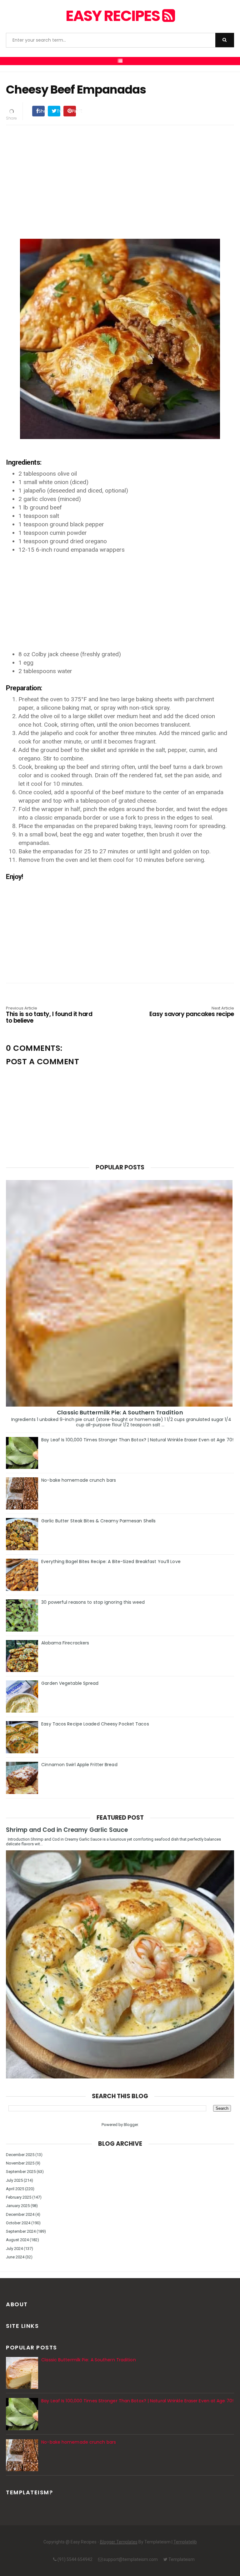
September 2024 (21, 2231)
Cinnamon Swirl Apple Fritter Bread (79, 1765)
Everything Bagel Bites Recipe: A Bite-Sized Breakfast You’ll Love (111, 1561)
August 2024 (17, 2240)
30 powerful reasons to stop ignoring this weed (93, 1602)
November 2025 (20, 2163)
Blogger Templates (119, 2542)
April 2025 (15, 2189)
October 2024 (18, 2223)
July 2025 (14, 2180)
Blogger (131, 2125)
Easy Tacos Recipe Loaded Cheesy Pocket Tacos (95, 1724)
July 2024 (14, 2249)
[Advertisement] (120, 174)
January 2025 (18, 2206)
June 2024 (15, 2257)
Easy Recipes (114, 16)
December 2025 (20, 2155)
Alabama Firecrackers (65, 1643)
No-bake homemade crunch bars (79, 1480)
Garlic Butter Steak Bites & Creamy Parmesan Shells (98, 1521)
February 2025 (19, 2197)
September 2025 (21, 2172)
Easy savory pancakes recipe (192, 1012)
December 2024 (20, 2214)
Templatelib (185, 2542)
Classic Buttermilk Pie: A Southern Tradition (120, 1412)
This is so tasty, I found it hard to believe (49, 1015)
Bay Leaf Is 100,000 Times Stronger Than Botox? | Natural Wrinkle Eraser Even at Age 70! (137, 1440)
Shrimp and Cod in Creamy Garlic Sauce (67, 1830)
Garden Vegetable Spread (70, 1683)
